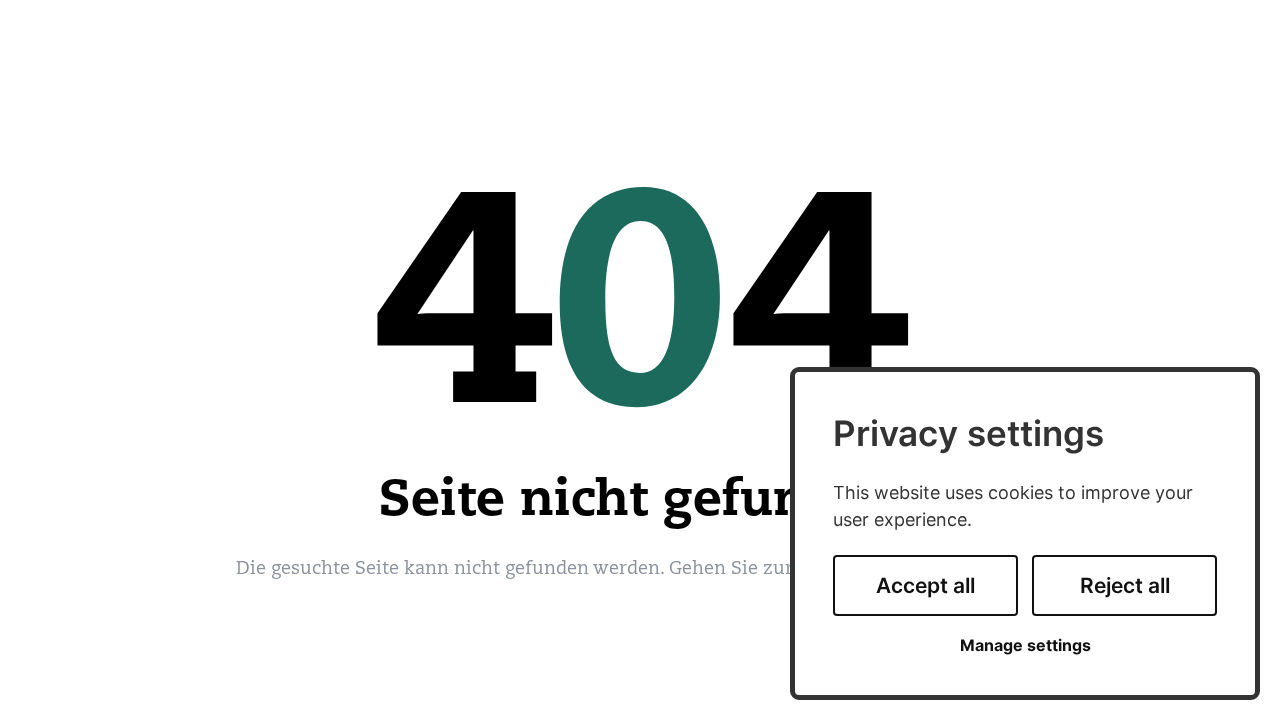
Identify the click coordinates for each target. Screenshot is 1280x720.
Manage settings (1025, 645)
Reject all (1125, 585)
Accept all (925, 585)
